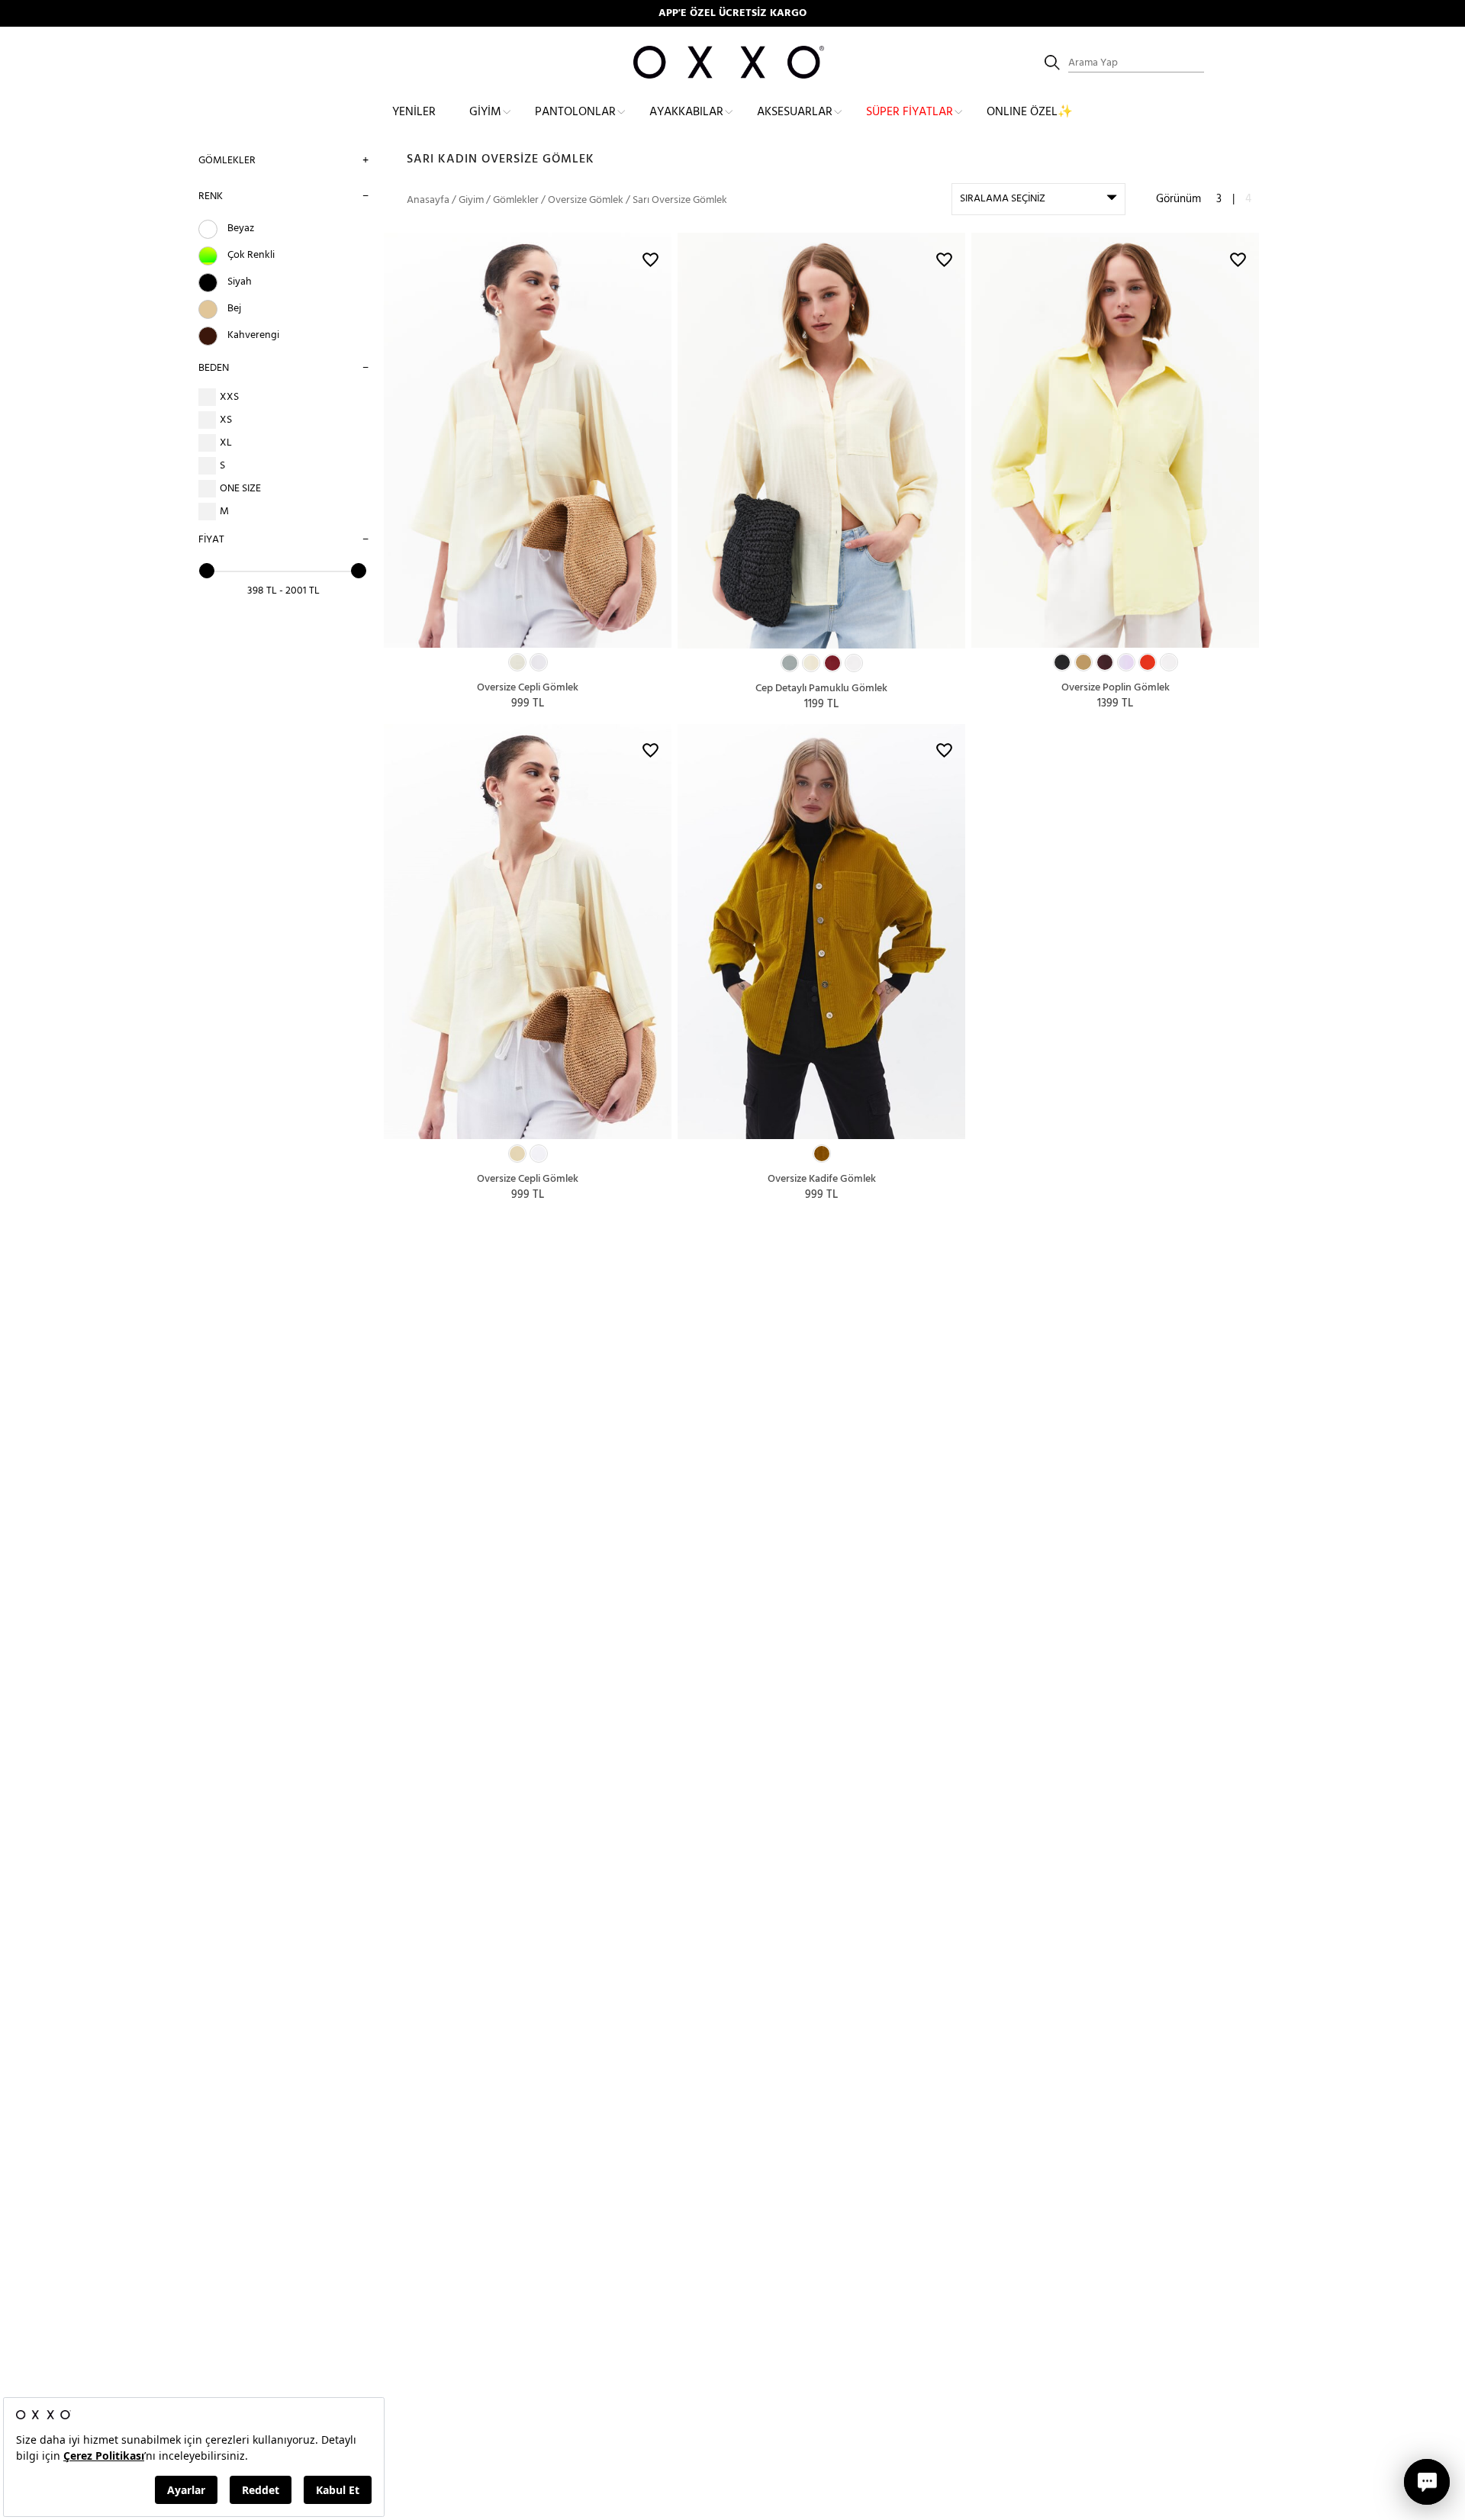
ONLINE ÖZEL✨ (1030, 112)
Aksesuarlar (795, 112)
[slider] (207, 571)
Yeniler (414, 112)
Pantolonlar (575, 112)
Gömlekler (227, 161)
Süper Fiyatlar (910, 112)
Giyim (485, 112)
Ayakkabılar (686, 112)
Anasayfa (428, 200)
